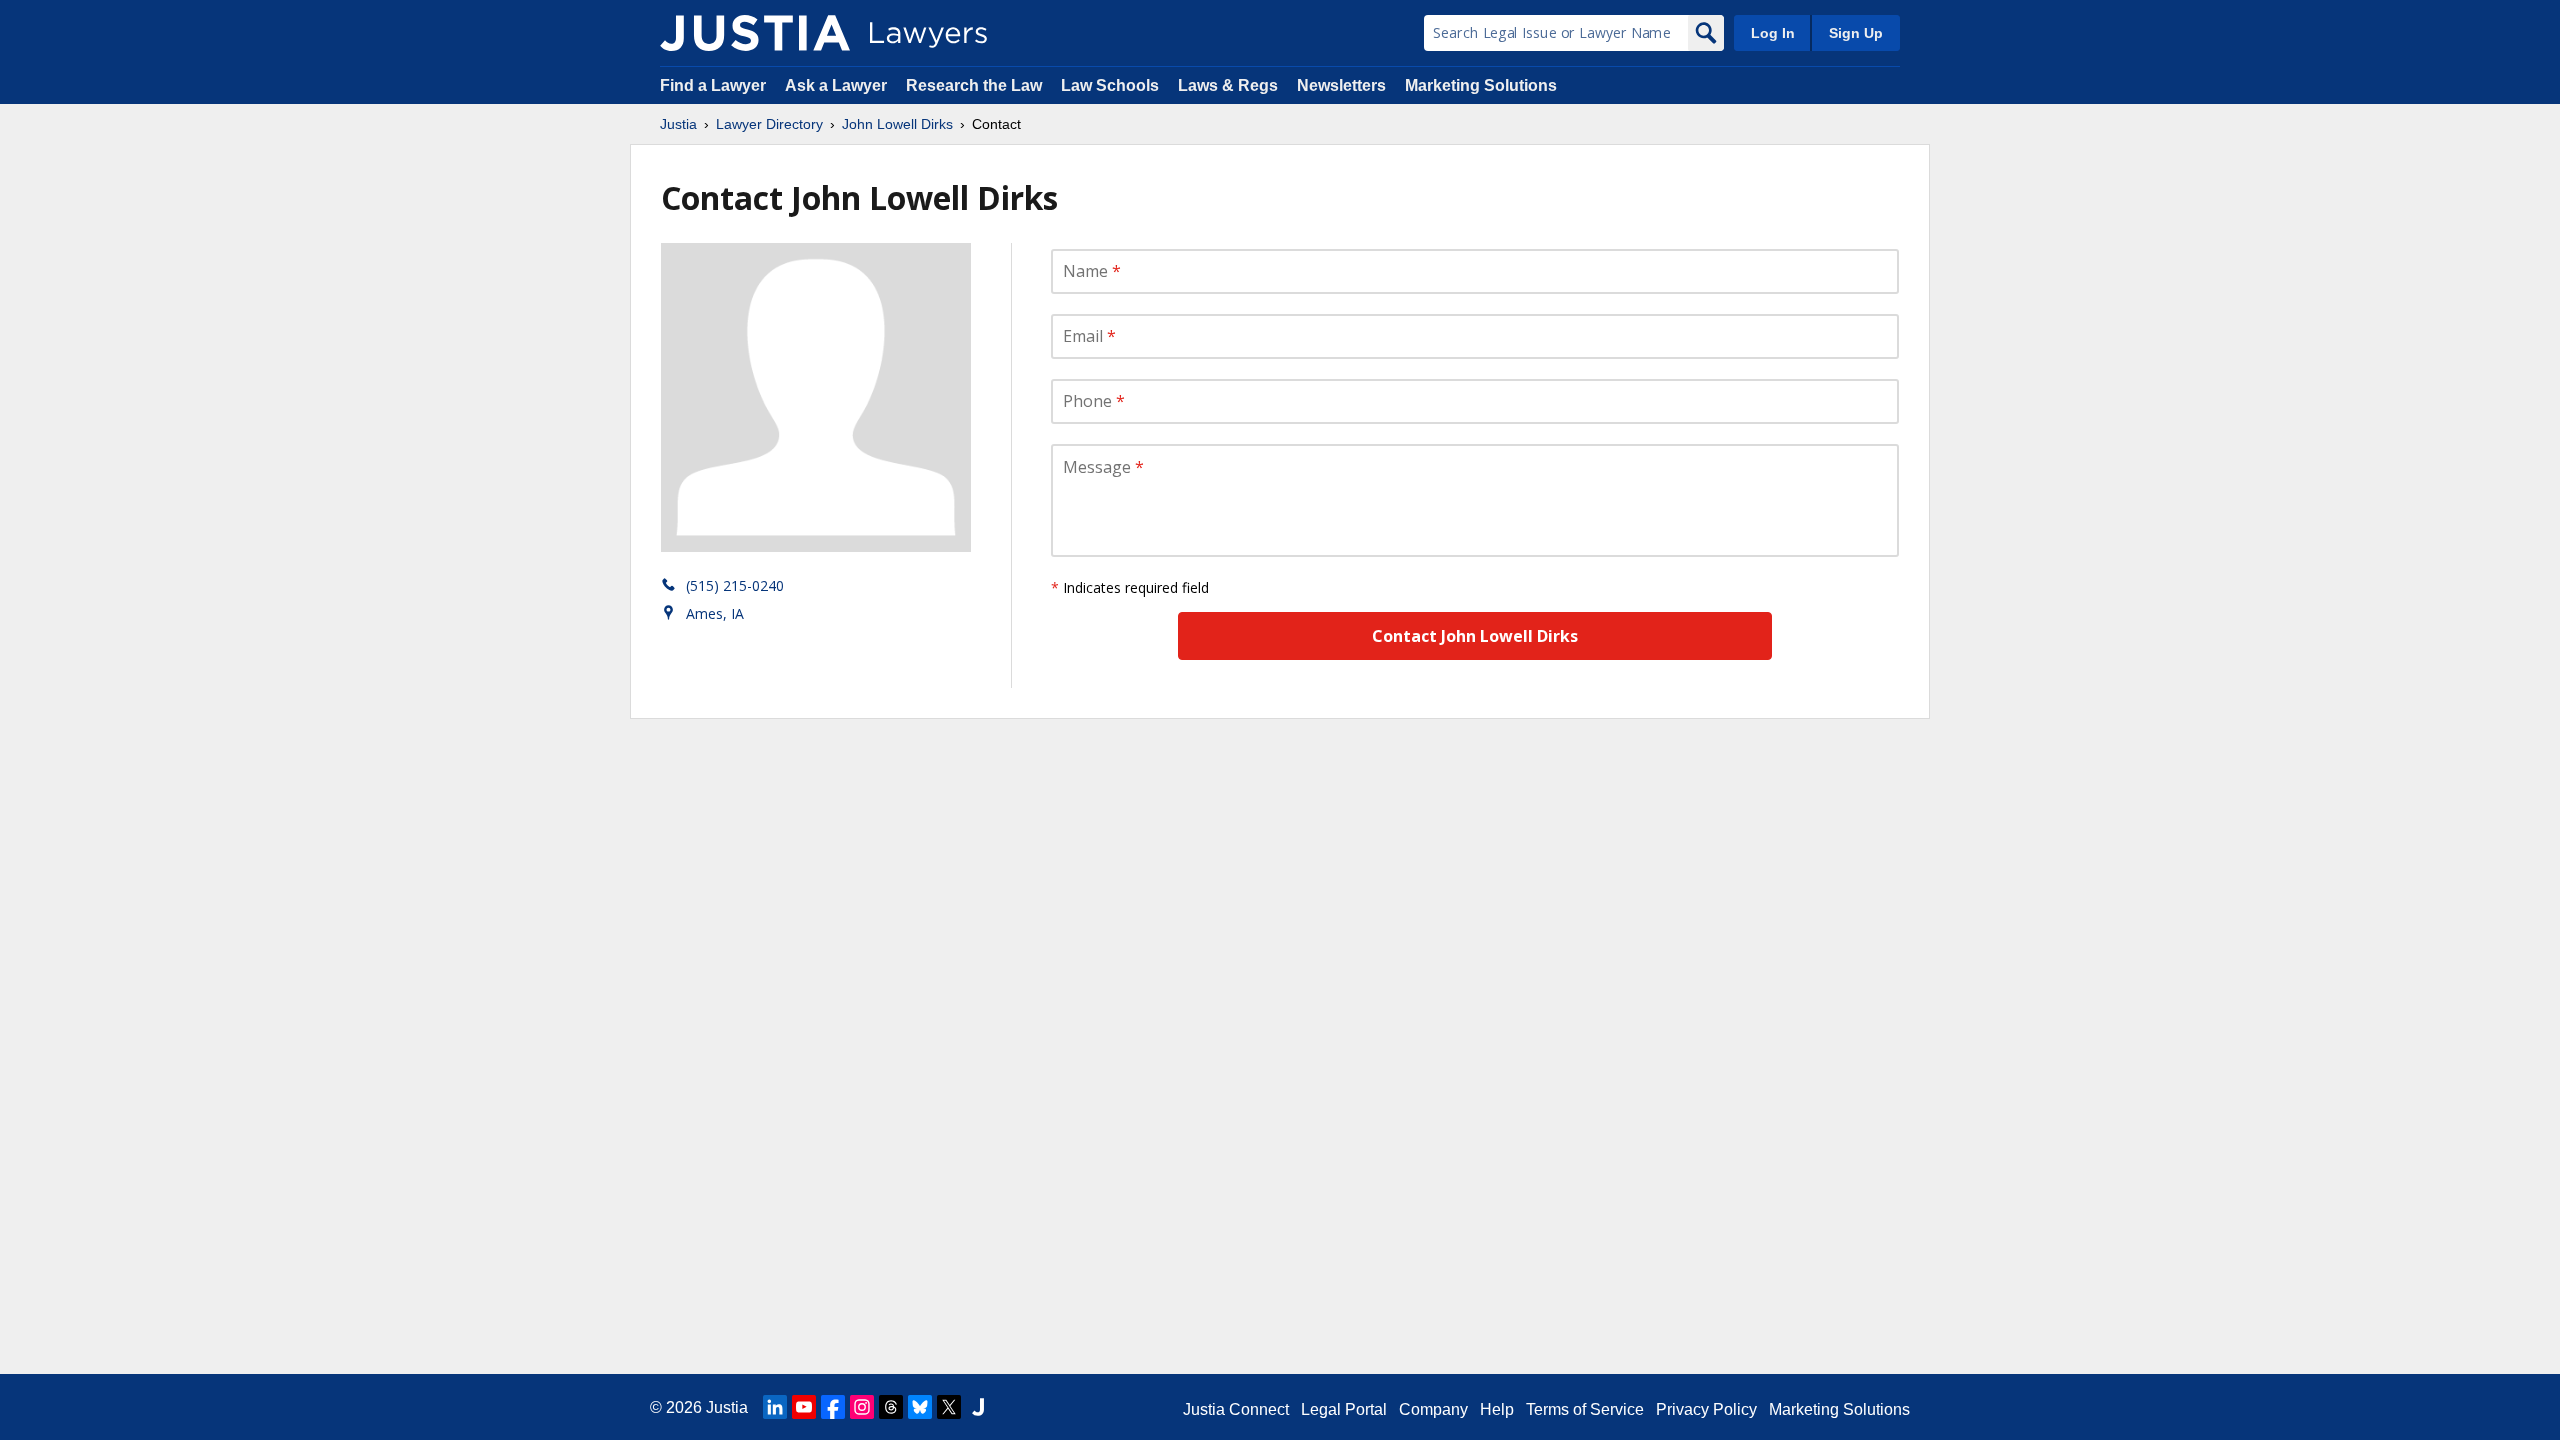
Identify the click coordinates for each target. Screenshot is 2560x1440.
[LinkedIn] (775, 1407)
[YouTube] (804, 1407)
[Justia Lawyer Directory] (755, 33)
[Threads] (891, 1407)
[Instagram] (862, 1407)
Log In (1773, 33)
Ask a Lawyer (838, 85)
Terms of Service (1585, 1409)
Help (1497, 1409)
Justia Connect (1236, 1409)
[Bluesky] (920, 1407)
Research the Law (974, 85)
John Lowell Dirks (897, 124)
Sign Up (1856, 33)
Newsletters (1341, 85)
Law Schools (1110, 85)
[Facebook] (833, 1407)
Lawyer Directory (769, 124)
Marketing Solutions (1481, 85)
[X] (949, 1407)
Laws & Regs (1228, 85)
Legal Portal (1344, 1409)
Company (1433, 1409)
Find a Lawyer (713, 85)
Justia (678, 124)
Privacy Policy (1706, 1409)
